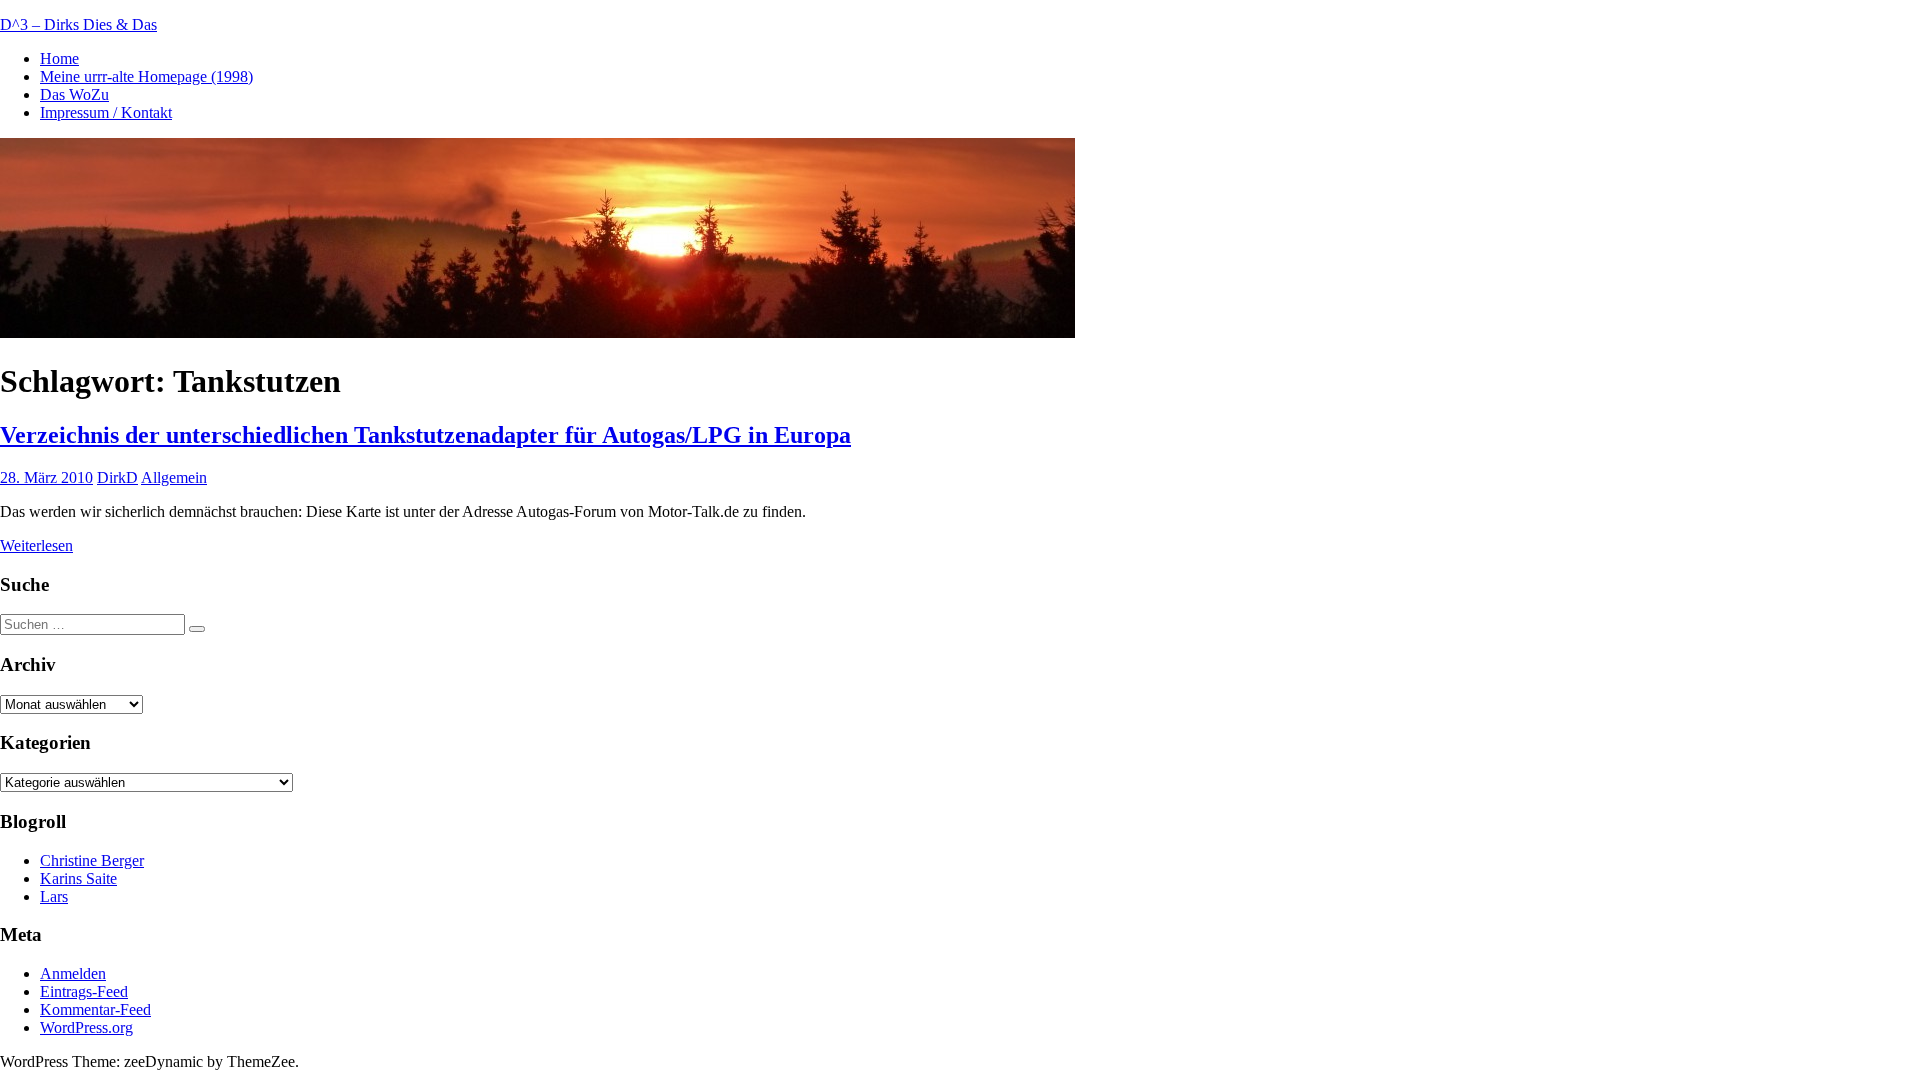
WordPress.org (86, 1027)
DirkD (117, 477)
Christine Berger (92, 860)
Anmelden (73, 973)
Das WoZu (74, 94)
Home (59, 58)
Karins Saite (78, 878)
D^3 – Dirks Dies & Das (78, 24)
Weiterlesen (36, 545)
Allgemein (174, 477)
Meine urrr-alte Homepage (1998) (146, 76)
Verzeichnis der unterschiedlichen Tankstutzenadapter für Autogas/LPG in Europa (425, 435)
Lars (54, 896)
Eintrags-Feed (84, 991)
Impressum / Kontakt (106, 112)
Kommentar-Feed (95, 1009)
